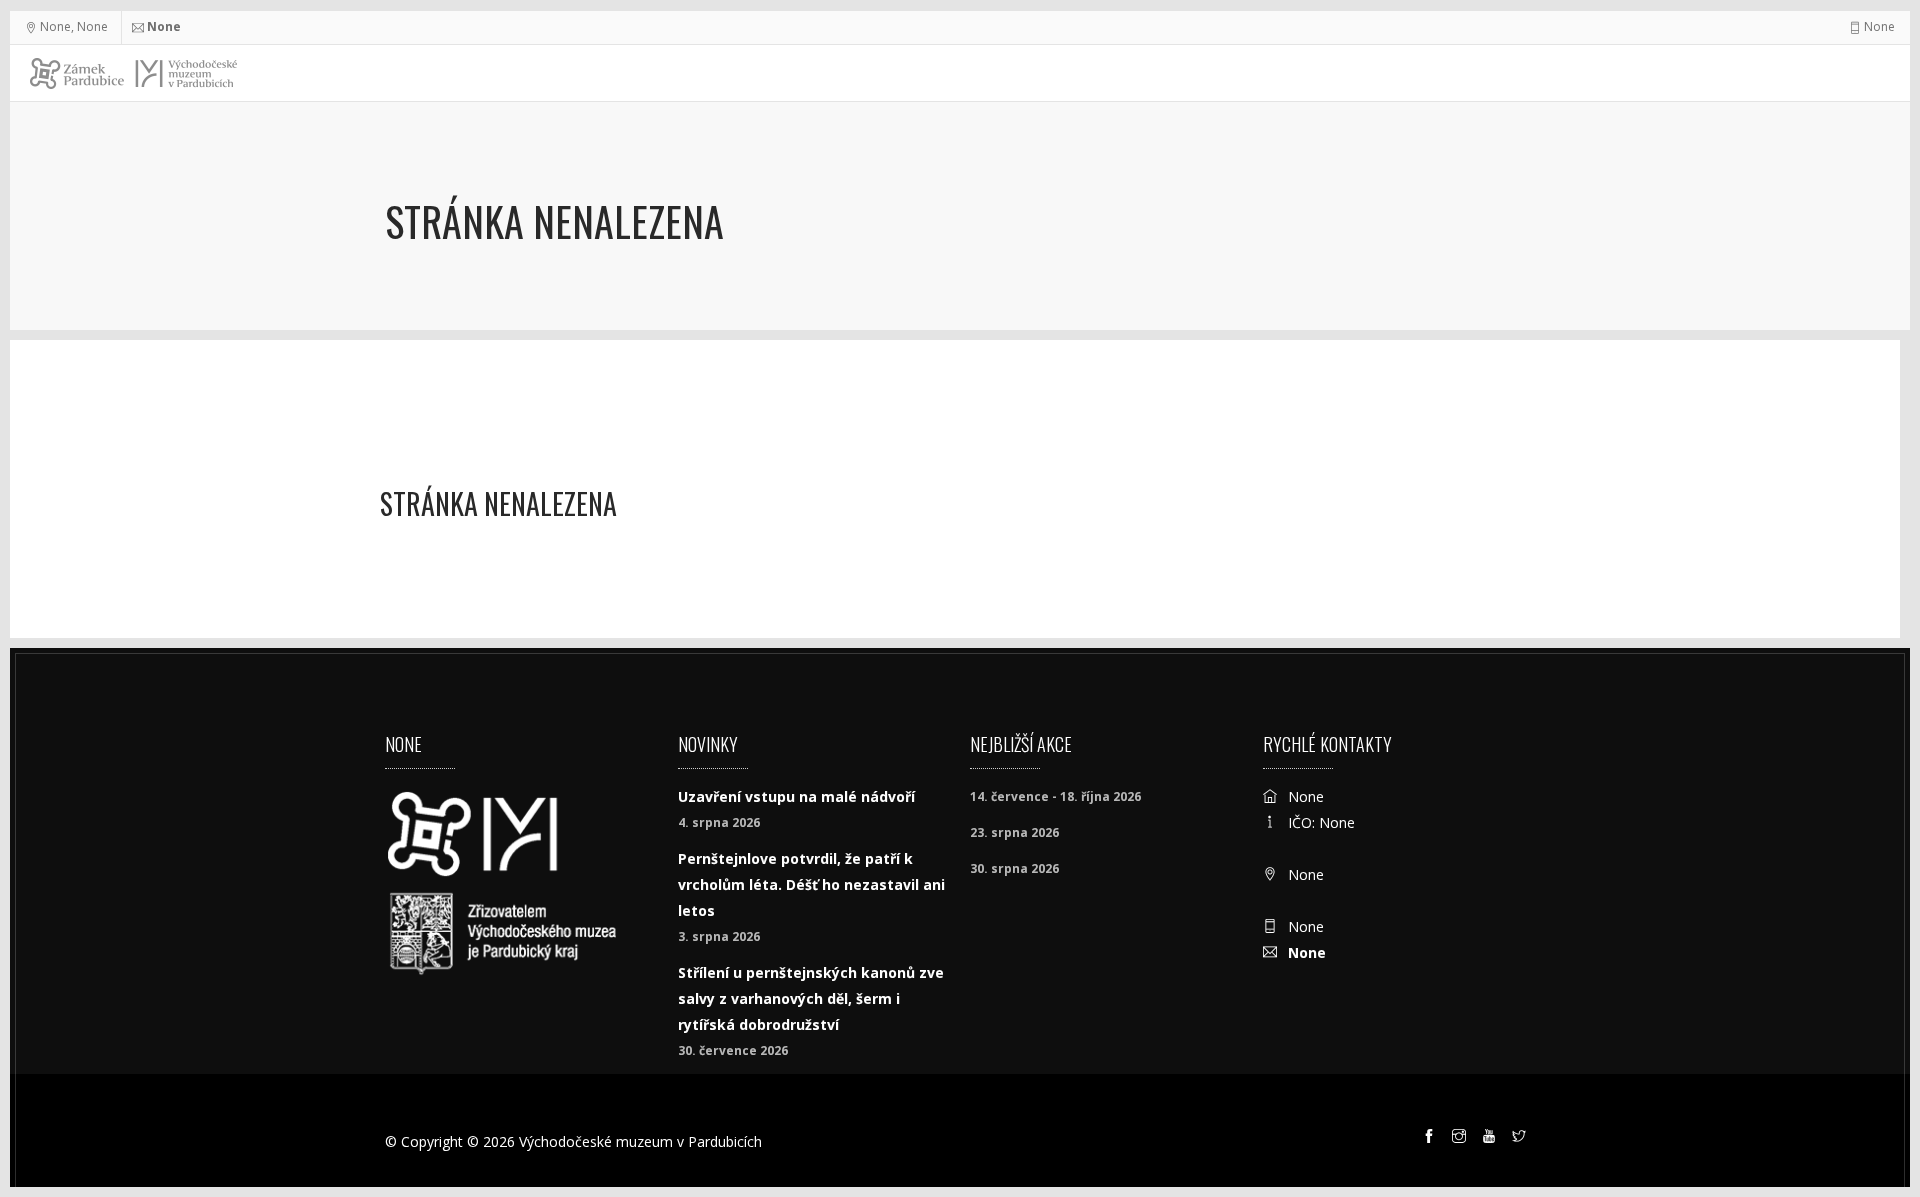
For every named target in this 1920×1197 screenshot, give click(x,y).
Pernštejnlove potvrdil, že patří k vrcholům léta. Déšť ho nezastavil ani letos (811, 884)
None (164, 26)
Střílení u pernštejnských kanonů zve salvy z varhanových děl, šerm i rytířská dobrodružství (811, 998)
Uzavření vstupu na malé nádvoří (796, 796)
